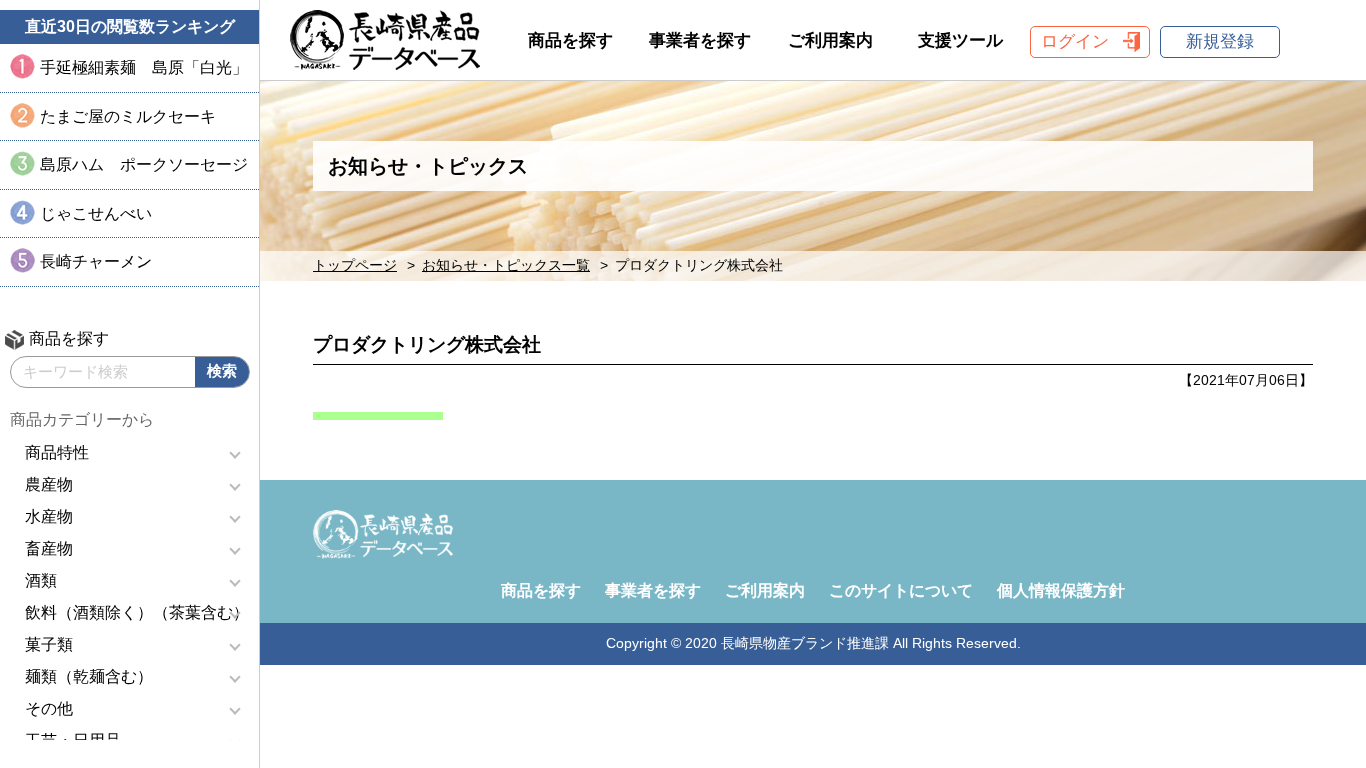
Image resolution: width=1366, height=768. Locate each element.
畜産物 (49, 548)
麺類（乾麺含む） (89, 676)
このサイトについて (901, 590)
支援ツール (960, 40)
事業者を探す (700, 40)
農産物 (49, 484)
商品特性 (57, 452)
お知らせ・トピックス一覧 (506, 265)
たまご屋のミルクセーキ (128, 116)
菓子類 (49, 644)
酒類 (41, 580)
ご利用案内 (830, 40)
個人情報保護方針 (1061, 590)
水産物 (49, 516)
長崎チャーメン (96, 261)
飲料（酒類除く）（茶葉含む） (137, 612)
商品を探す (570, 40)
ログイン (1075, 41)
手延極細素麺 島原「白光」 (144, 67)
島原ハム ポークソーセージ (144, 164)
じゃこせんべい (96, 213)
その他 (49, 708)
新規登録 (1220, 41)
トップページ (355, 265)
